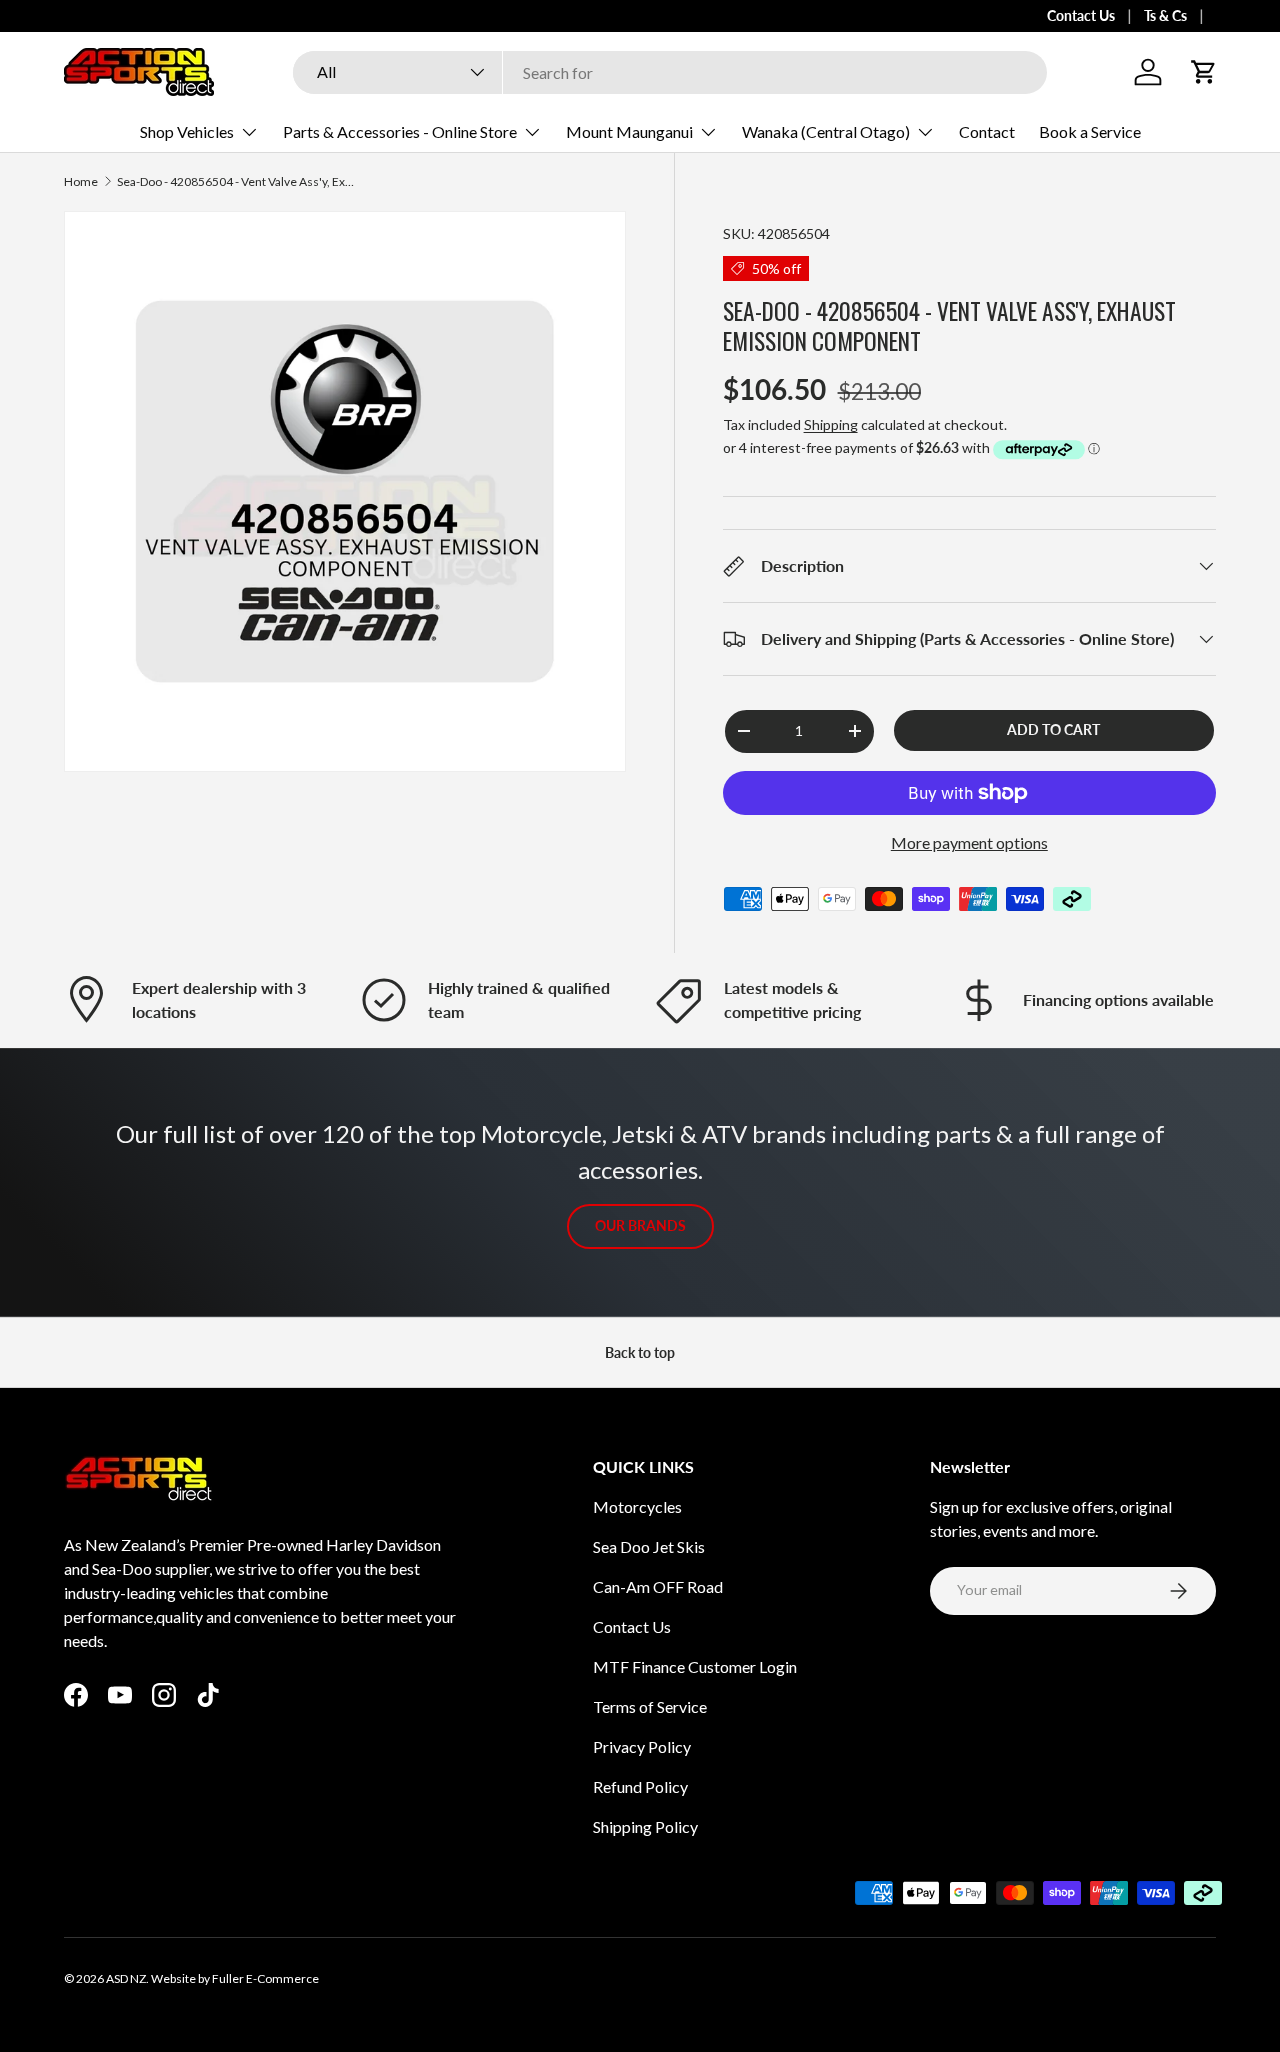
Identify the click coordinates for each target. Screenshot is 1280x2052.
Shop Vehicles (187, 131)
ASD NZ (126, 1978)
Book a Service (1090, 131)
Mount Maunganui (629, 131)
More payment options (969, 842)
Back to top (640, 1352)
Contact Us (1081, 15)
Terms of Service (650, 1706)
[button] (1204, 72)
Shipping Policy (645, 1826)
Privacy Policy (642, 1746)
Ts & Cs (1165, 15)
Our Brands (640, 1225)
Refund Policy (640, 1786)
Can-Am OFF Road (658, 1586)
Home (81, 182)
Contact (987, 131)
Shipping (831, 424)
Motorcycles (637, 1506)
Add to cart (1053, 729)
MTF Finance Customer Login (695, 1666)
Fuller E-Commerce (265, 1978)
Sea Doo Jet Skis (649, 1546)
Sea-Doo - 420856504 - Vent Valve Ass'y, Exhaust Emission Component (237, 182)
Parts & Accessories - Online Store (400, 131)
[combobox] (670, 72)
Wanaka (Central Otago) (826, 131)
